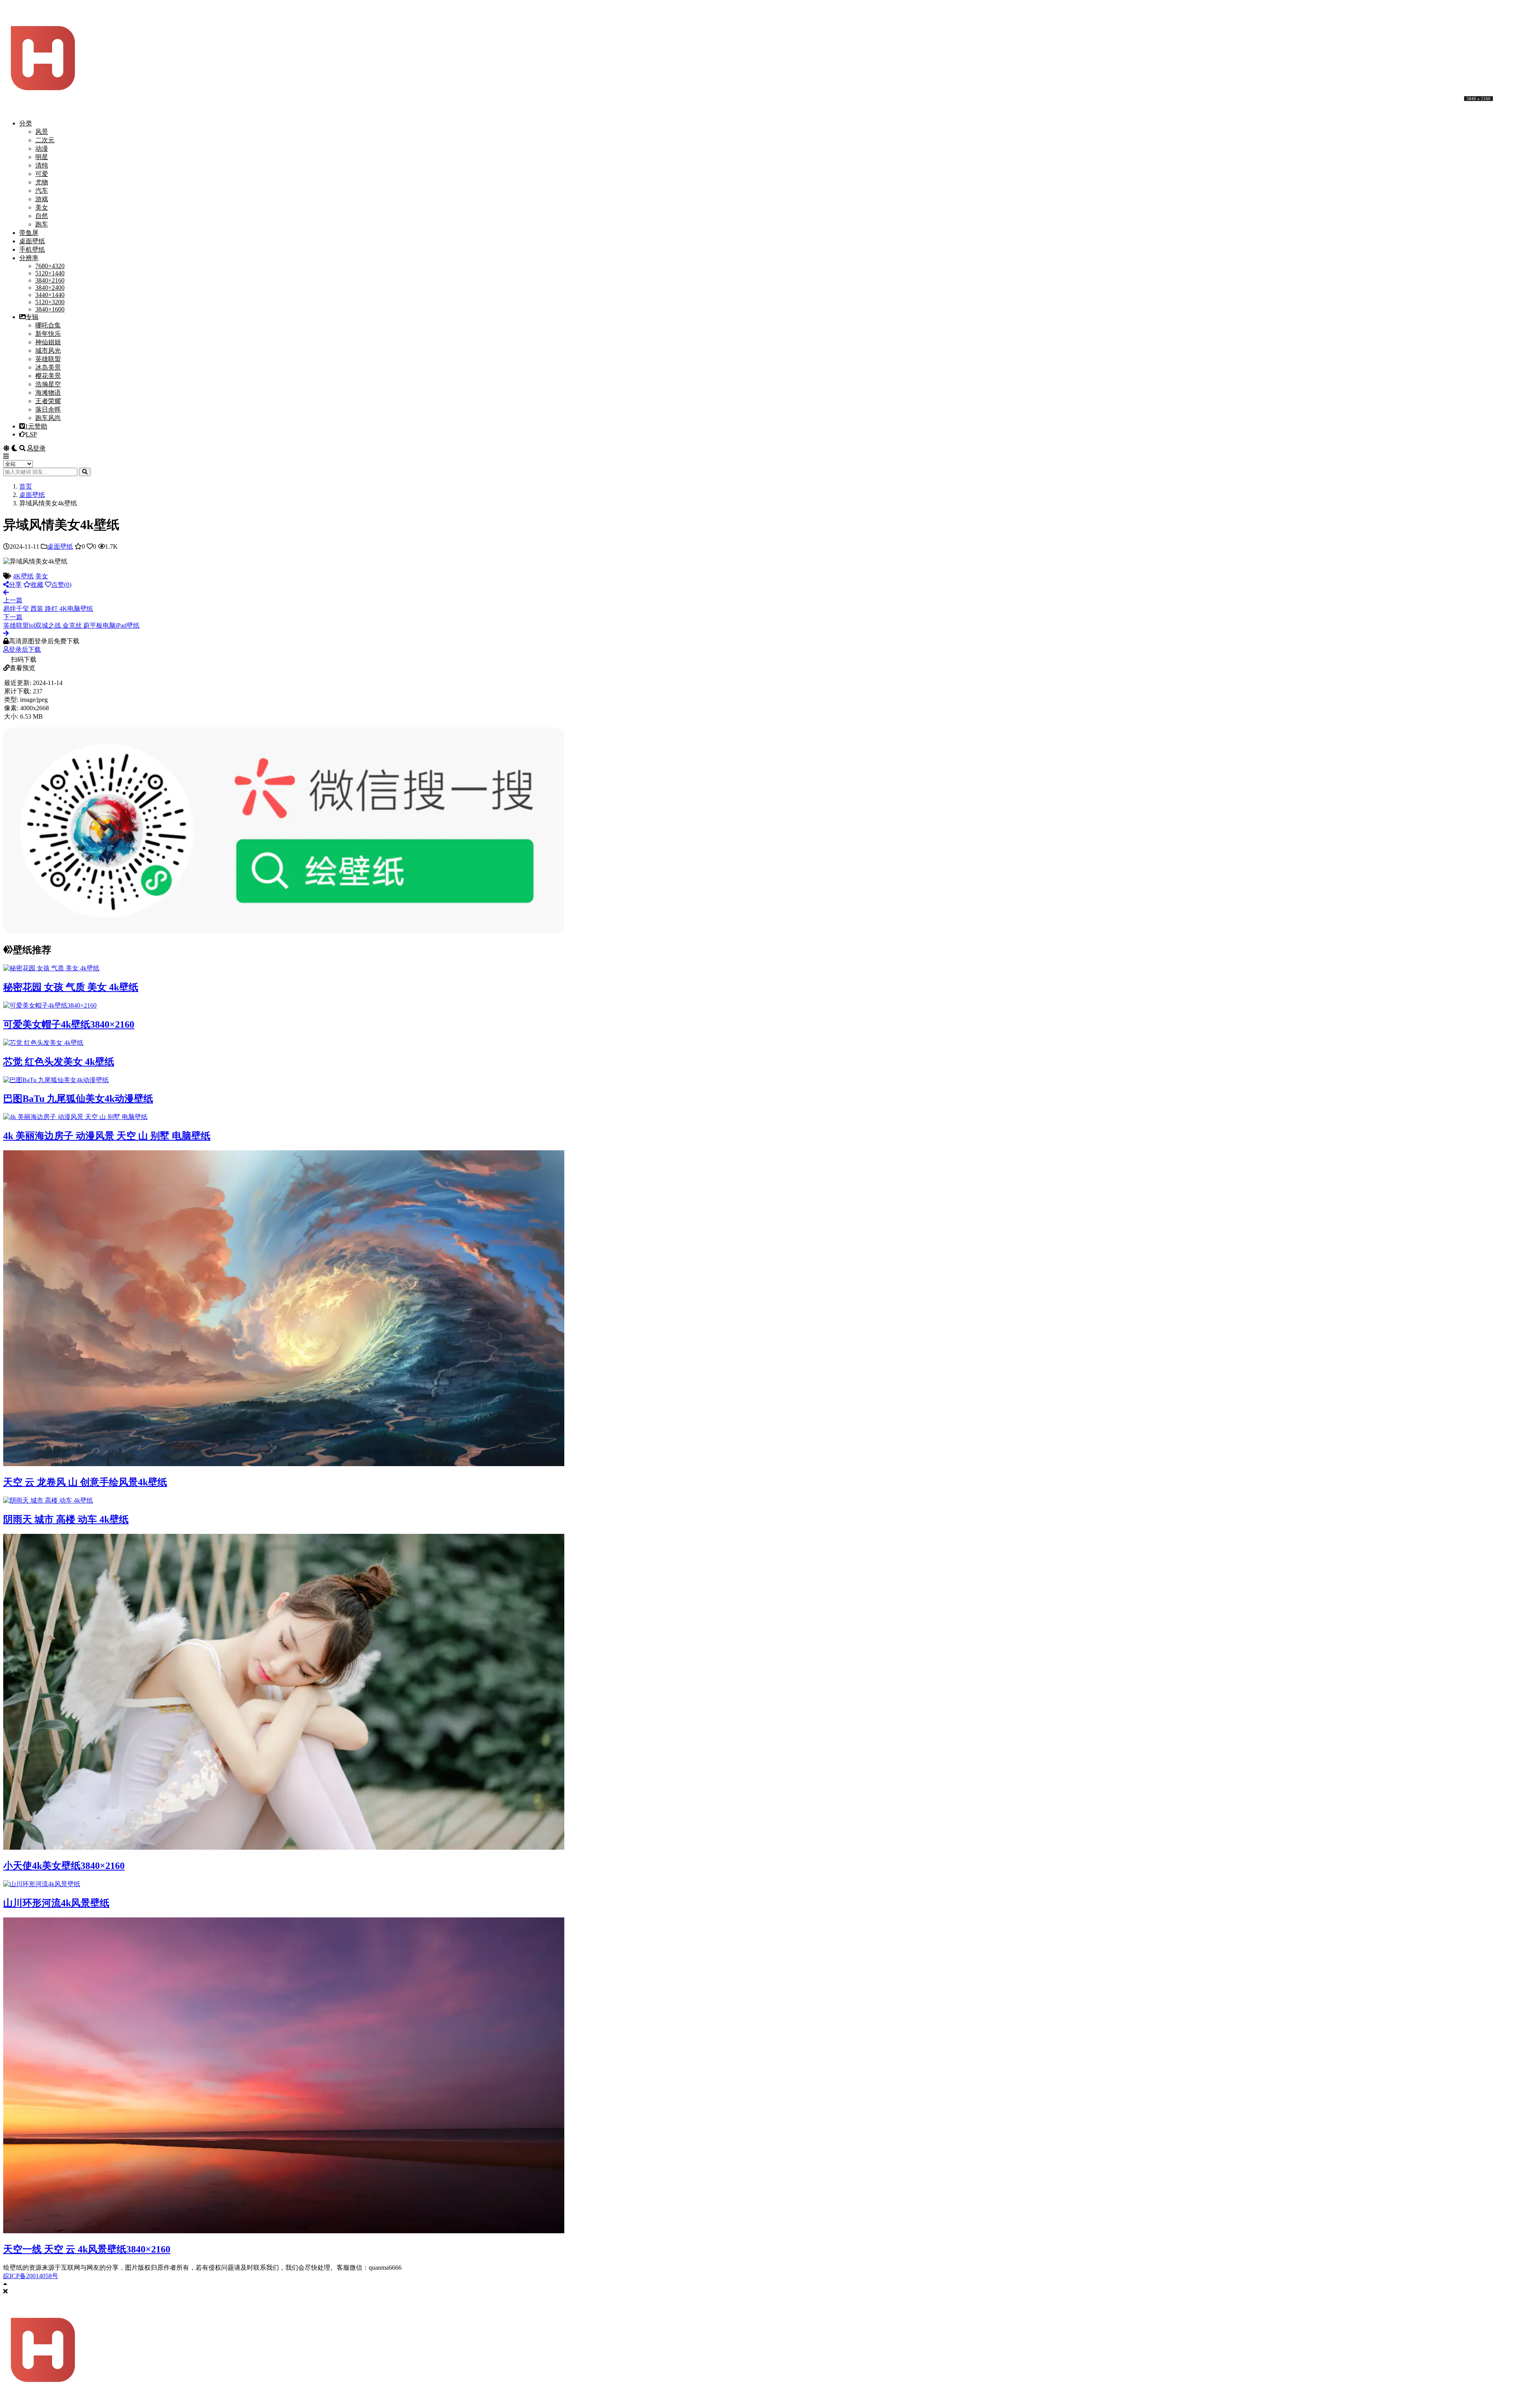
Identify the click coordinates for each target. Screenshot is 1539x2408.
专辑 (32, 317)
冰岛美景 (48, 367)
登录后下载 (25, 649)
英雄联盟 (48, 359)
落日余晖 (48, 409)
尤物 (42, 182)
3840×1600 (50, 309)
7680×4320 (50, 266)
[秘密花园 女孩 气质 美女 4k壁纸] (51, 968)
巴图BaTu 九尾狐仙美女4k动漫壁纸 (78, 1099)
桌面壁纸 (32, 241)
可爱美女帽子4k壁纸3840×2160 (69, 1024)
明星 (42, 157)
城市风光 (48, 350)
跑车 (42, 224)
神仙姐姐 (48, 342)
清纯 (42, 165)
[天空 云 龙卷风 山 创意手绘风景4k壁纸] (284, 1464)
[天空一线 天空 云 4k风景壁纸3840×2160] (284, 2231)
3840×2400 (50, 288)
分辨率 (29, 258)
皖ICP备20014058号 (31, 2276)
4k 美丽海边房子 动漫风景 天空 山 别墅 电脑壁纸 (107, 1136)
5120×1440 (50, 273)
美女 (42, 207)
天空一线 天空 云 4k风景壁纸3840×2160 (87, 2249)
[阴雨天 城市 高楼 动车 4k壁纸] (48, 1500)
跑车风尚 (48, 418)
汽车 (42, 191)
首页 (26, 486)
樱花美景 (48, 376)
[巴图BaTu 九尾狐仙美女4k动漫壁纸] (56, 1080)
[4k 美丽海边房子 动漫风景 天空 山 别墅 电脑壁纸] (75, 1117)
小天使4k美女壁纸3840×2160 (64, 1866)
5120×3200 (50, 302)
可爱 (42, 174)
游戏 (42, 199)
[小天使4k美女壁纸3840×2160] (284, 1847)
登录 (39, 448)
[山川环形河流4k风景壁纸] (42, 1884)
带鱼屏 (29, 233)
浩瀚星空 (48, 384)
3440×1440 (50, 295)
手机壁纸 (32, 249)
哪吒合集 (48, 325)
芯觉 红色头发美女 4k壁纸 (59, 1062)
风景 (42, 132)
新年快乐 (48, 334)
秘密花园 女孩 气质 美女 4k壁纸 (71, 987)
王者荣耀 (48, 401)
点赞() (61, 585)
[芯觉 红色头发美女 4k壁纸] (43, 1043)
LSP (31, 434)
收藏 (37, 585)
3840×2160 (50, 280)
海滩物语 (48, 393)
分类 (26, 123)
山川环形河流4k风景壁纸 (56, 1903)
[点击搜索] (85, 472)
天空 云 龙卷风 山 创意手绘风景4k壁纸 (85, 1482)
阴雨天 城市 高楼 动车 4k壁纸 (66, 1519)
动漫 (42, 148)
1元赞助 (36, 426)
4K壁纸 (23, 576)
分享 (15, 585)
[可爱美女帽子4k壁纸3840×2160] (50, 1005)
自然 (42, 216)
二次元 (45, 140)
